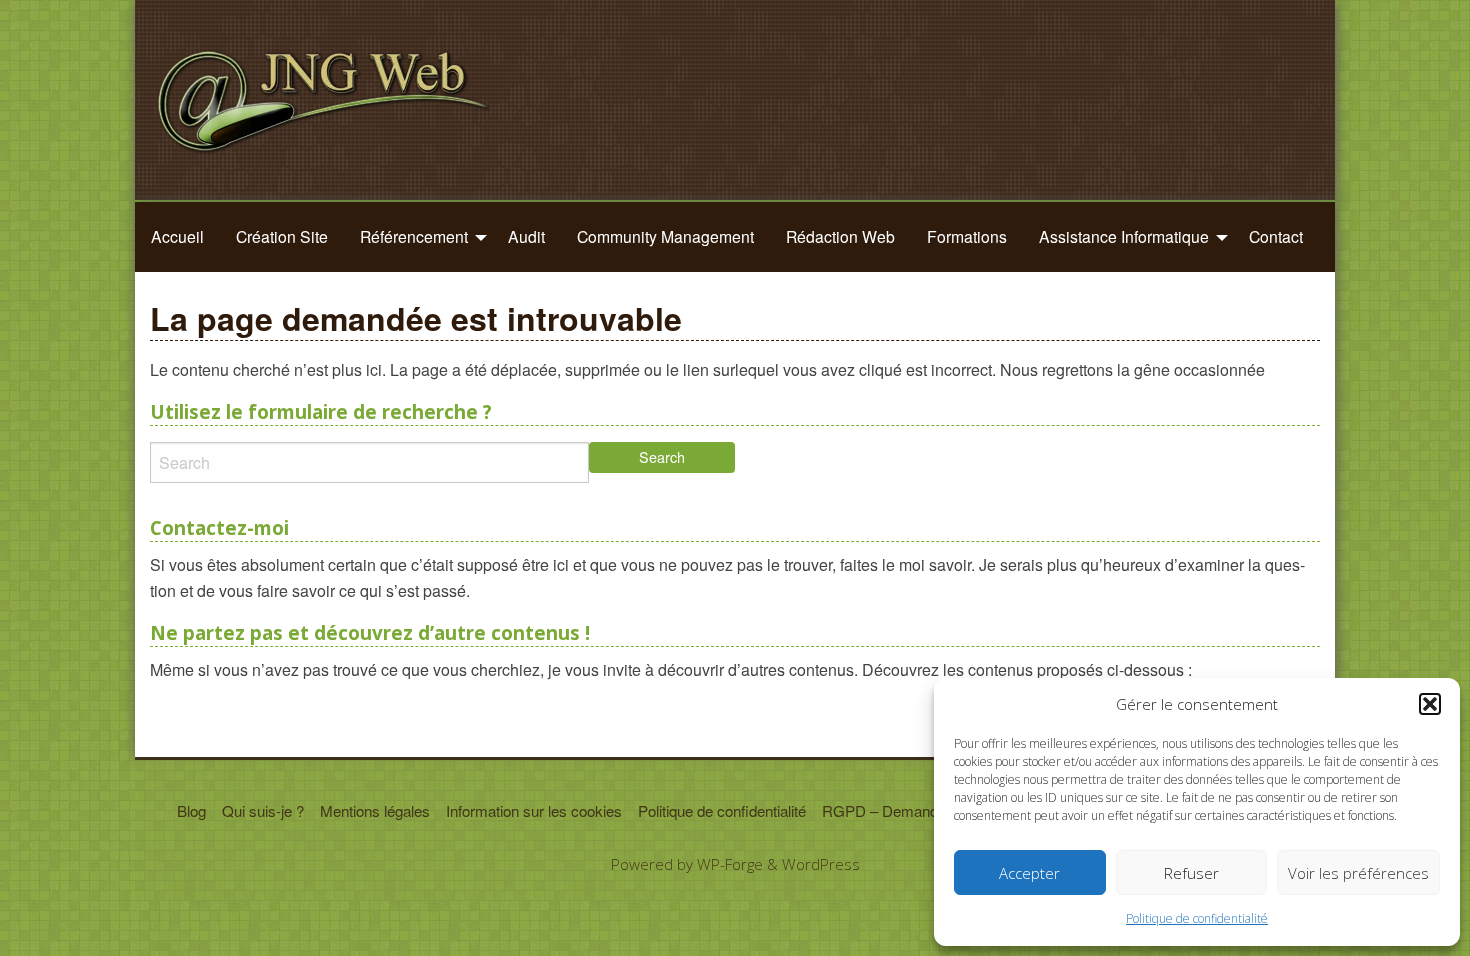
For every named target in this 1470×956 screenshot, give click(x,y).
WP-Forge (730, 864)
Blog (191, 810)
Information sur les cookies (534, 810)
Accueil (177, 236)
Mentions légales (375, 810)
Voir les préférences (1358, 873)
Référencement (414, 236)
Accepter (1029, 873)
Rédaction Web (840, 236)
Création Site (282, 236)
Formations (967, 236)
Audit (526, 236)
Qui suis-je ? (263, 810)
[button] (1430, 704)
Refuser (1191, 873)
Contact (1276, 236)
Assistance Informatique (1124, 236)
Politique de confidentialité (1197, 918)
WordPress (821, 864)
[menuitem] (177, 237)
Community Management (665, 236)
